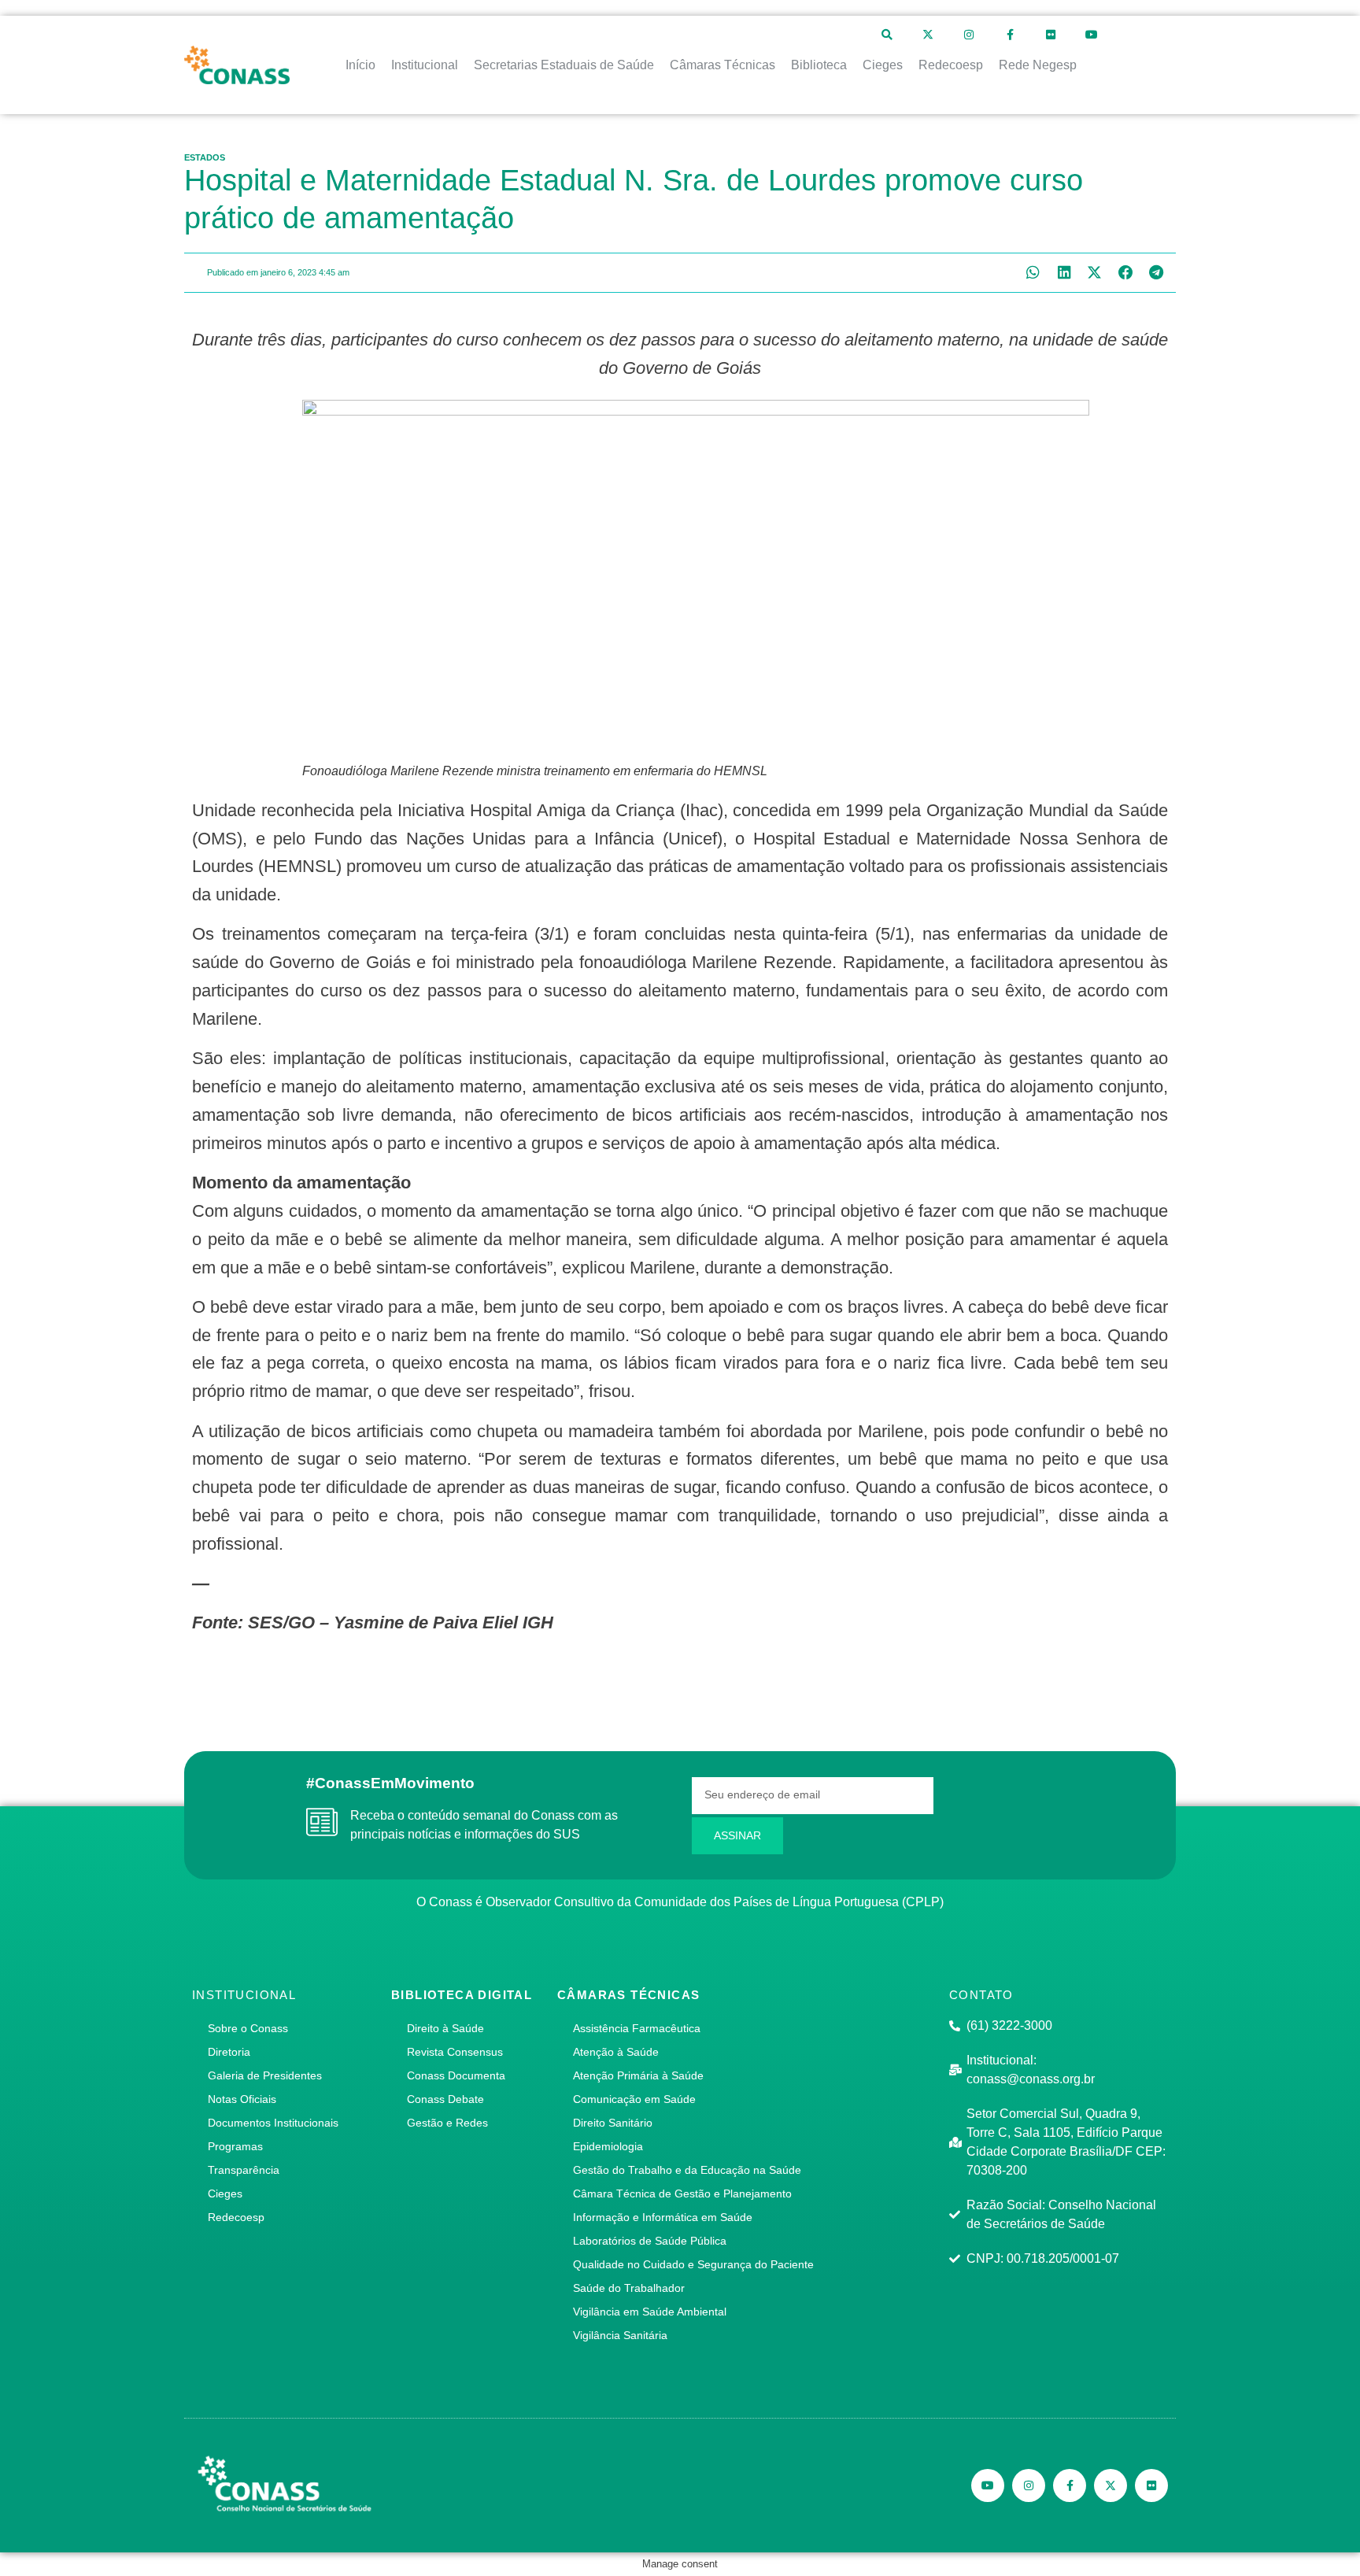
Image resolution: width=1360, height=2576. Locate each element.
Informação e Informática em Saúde (663, 2217)
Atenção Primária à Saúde (638, 2075)
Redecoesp (236, 2217)
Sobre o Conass (248, 2028)
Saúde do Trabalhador (629, 2288)
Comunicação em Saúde (634, 2099)
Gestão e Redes (447, 2123)
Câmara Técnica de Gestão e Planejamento (682, 2193)
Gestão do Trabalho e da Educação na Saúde (687, 2170)
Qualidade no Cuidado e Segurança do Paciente (693, 2264)
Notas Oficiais (242, 2099)
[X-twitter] (928, 35)
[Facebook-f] (1010, 35)
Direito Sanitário (613, 2123)
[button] (1033, 273)
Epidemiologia (608, 2146)
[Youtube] (1092, 35)
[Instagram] (969, 35)
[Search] (887, 35)
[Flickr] (1051, 35)
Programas (235, 2146)
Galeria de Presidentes (265, 2075)
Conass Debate (445, 2099)
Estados (205, 157)
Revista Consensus (455, 2052)
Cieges (225, 2193)
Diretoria (229, 2052)
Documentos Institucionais (273, 2123)
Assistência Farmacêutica (637, 2028)
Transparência (244, 2170)
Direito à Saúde (445, 2028)
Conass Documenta (456, 2075)
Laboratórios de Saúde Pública (650, 2241)
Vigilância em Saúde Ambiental (650, 2312)
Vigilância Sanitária (620, 2335)
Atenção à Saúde (616, 2052)
